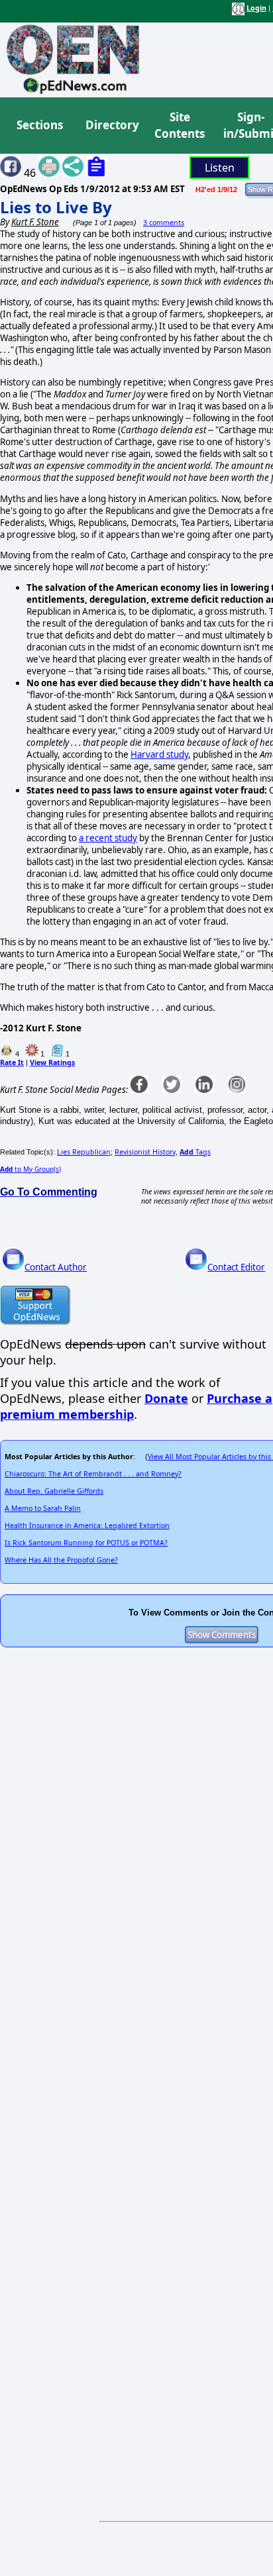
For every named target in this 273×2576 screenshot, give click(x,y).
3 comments (164, 223)
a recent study (108, 838)
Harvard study (159, 754)
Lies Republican (84, 1152)
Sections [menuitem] (40, 125)
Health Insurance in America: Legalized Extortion (87, 1525)
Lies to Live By (56, 207)
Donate (166, 1398)
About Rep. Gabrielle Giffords (54, 1491)
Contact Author (56, 1267)
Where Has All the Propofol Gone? (61, 1560)
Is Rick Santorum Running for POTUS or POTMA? (86, 1543)
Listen (220, 168)
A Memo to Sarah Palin (43, 1508)
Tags (195, 1152)
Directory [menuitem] (111, 125)
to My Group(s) (30, 1169)
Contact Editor (236, 1267)
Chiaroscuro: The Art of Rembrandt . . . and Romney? (93, 1474)
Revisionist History (145, 1152)
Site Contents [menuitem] (180, 126)
